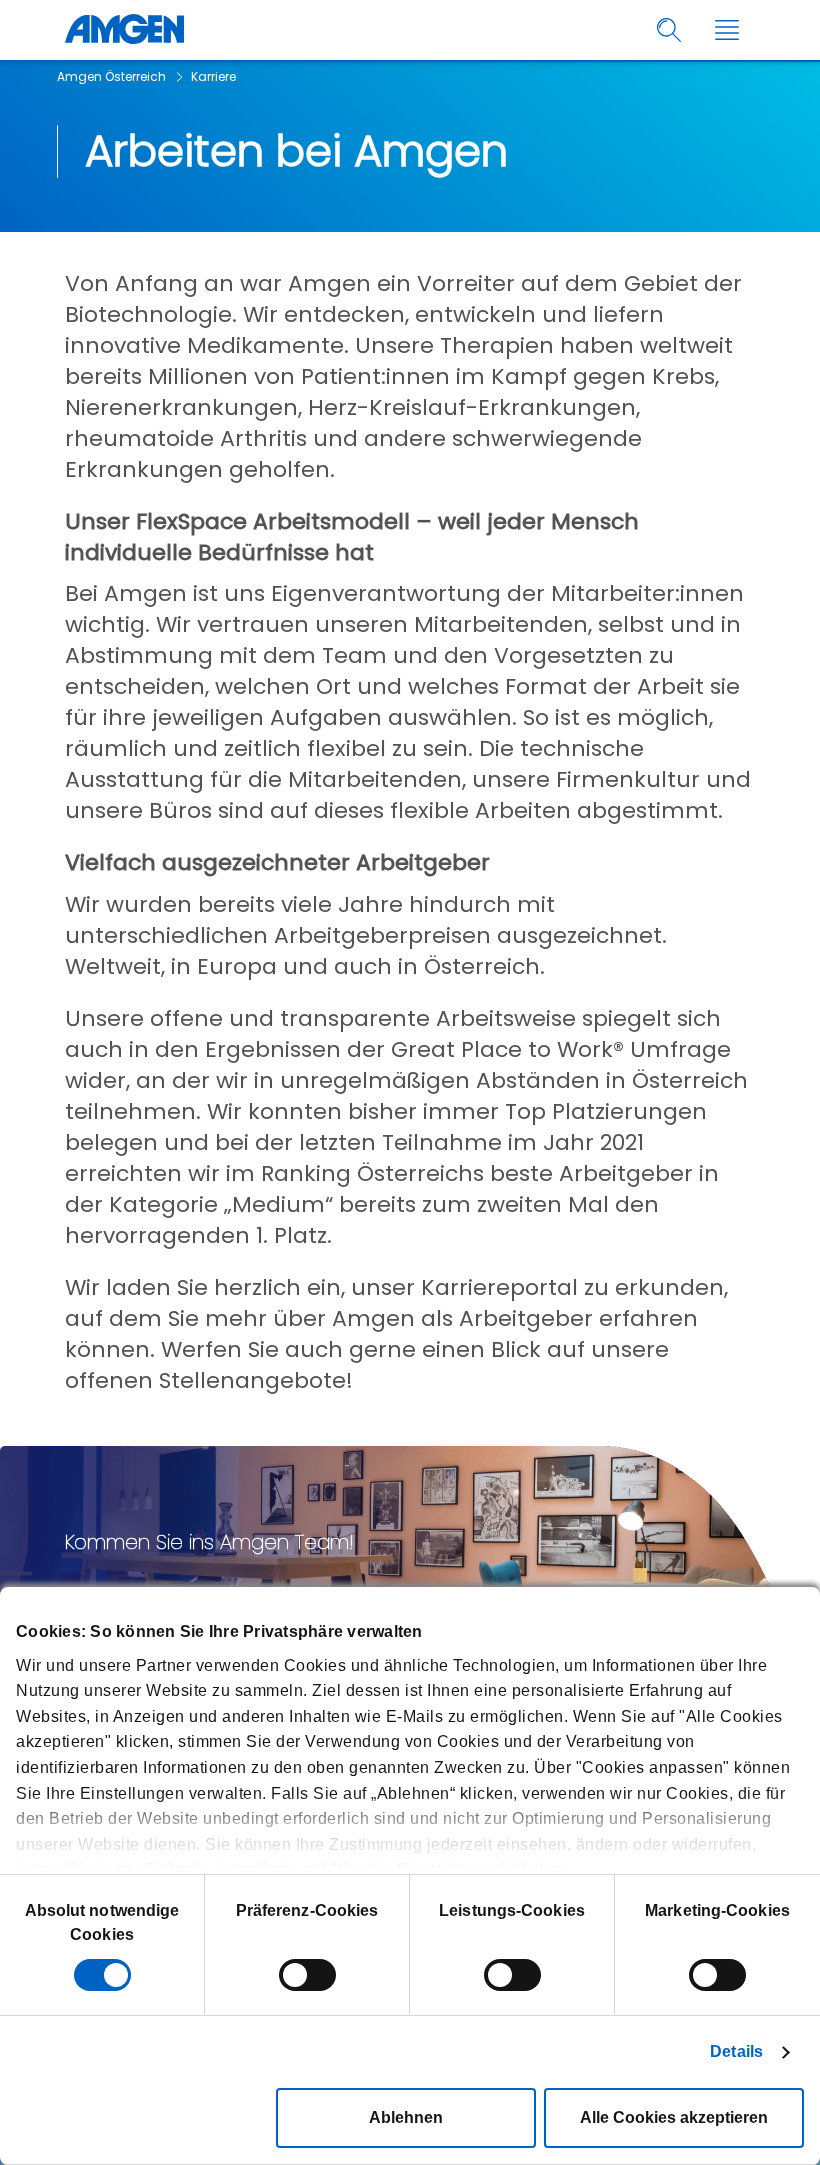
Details (736, 2051)
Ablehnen (406, 2117)
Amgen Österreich (111, 76)
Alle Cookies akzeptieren (674, 2117)
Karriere (213, 76)
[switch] (307, 1975)
